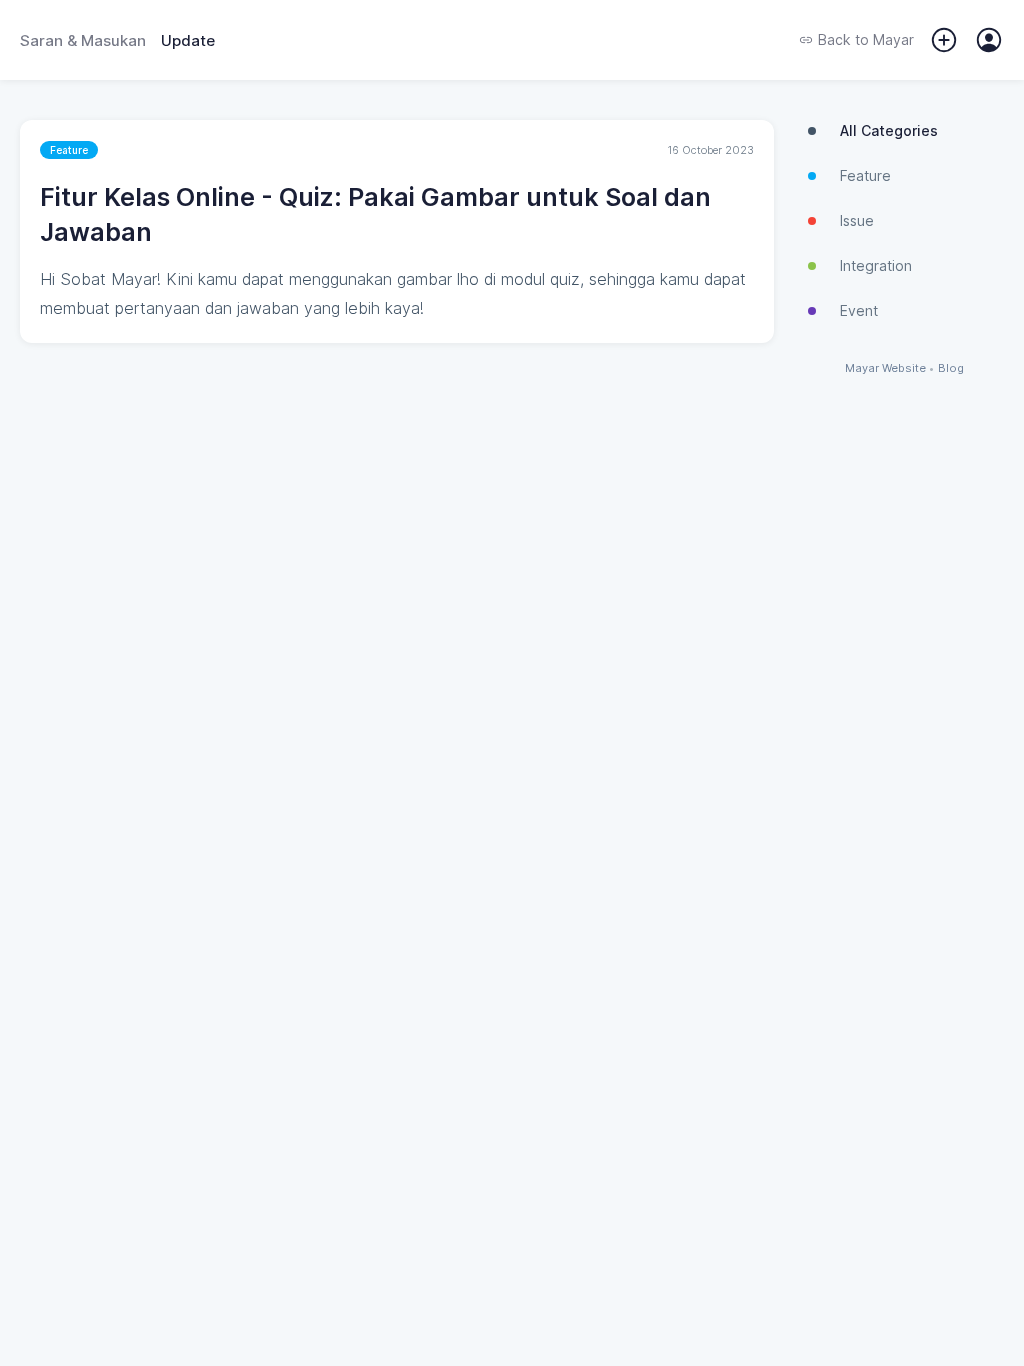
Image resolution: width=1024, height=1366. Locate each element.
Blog (951, 368)
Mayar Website (885, 368)
